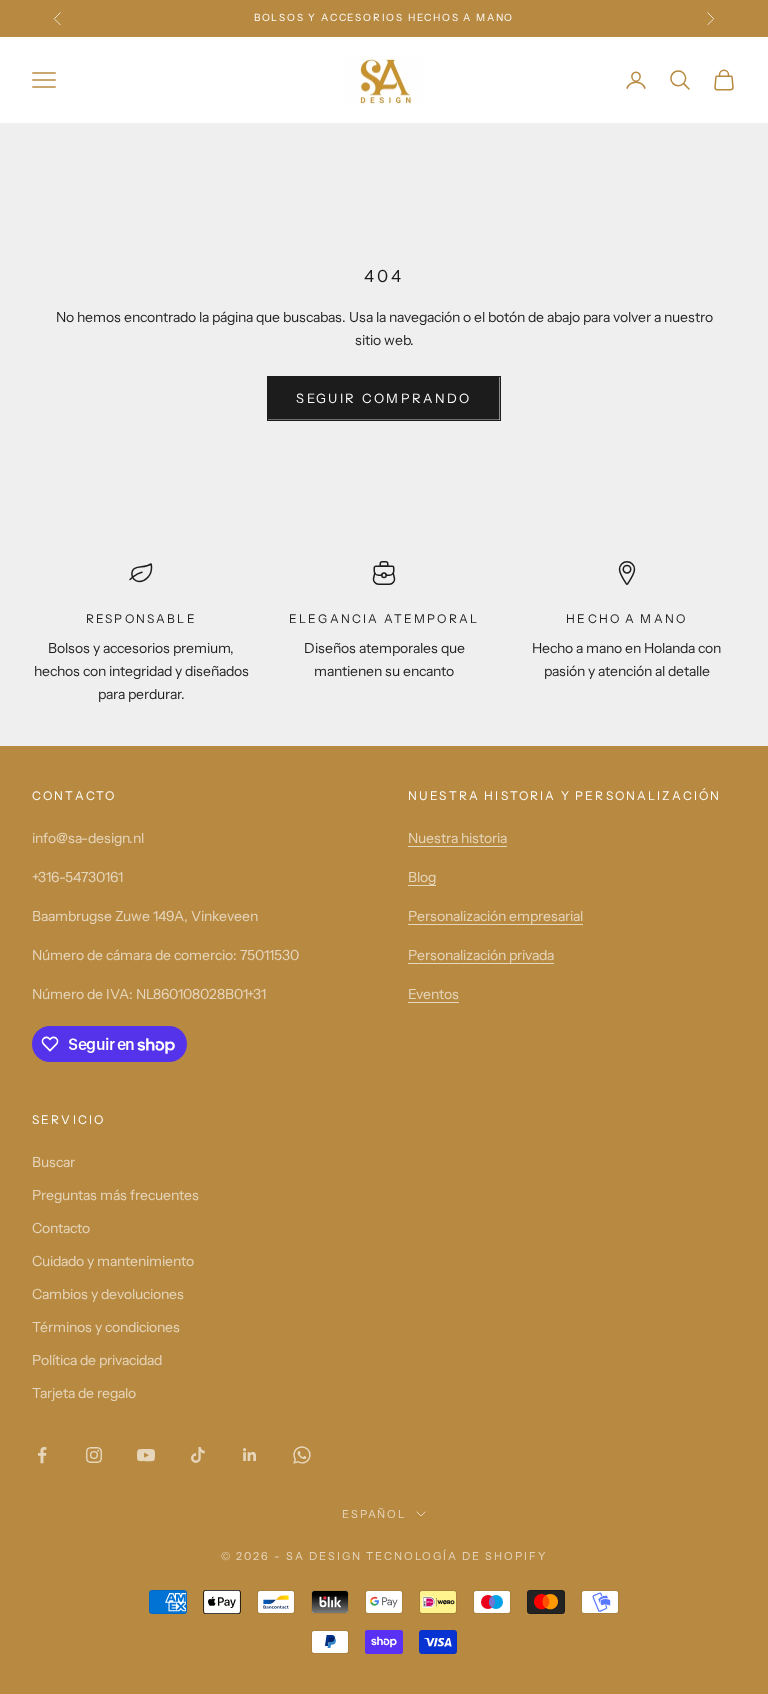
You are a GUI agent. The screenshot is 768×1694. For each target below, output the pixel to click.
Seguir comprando (383, 398)
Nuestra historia (457, 838)
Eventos (433, 994)
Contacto (61, 1228)
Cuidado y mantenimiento (113, 1261)
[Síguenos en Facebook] (42, 1455)
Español (374, 1514)
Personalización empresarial (495, 916)
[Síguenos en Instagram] (94, 1455)
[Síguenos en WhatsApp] (302, 1455)
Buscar (53, 1162)
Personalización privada (481, 955)
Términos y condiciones (106, 1327)
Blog (422, 877)
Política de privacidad (97, 1360)
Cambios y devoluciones (108, 1294)
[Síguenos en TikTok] (198, 1455)
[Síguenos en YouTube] (146, 1455)
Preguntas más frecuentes (115, 1195)
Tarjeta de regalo (84, 1393)
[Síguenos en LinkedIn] (250, 1455)
